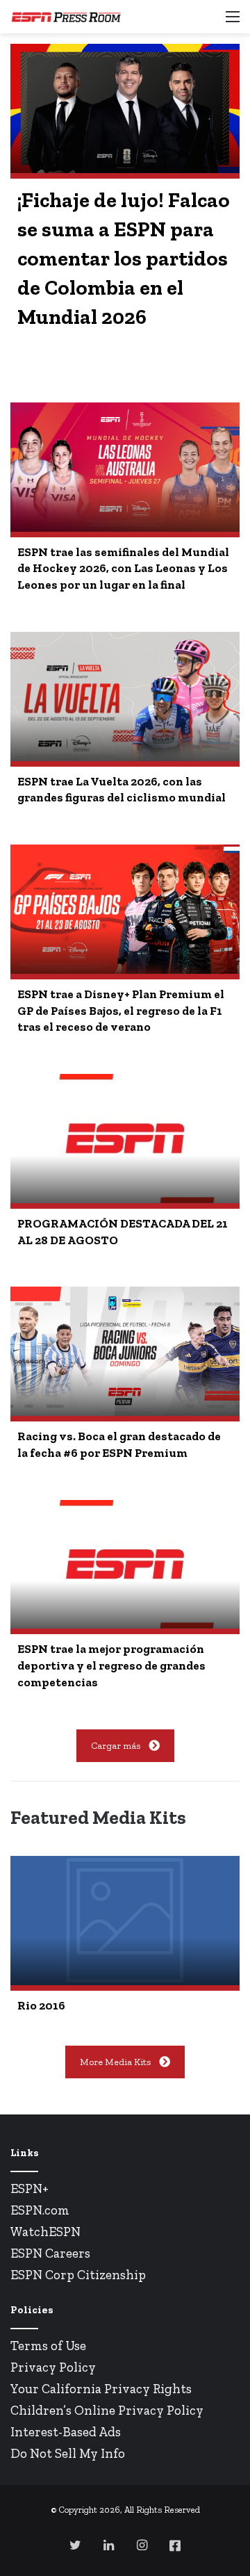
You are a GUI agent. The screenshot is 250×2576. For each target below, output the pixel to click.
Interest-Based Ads (66, 2432)
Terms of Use (48, 2346)
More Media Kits (115, 2062)
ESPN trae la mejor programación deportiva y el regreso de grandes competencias (111, 1665)
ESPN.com (40, 2210)
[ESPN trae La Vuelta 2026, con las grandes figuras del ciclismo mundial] (125, 696)
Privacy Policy (53, 2367)
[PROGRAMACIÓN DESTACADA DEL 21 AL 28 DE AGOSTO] (125, 1139)
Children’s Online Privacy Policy (107, 2410)
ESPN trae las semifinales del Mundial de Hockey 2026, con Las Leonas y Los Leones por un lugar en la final (123, 569)
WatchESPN (45, 2232)
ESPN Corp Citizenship (78, 2275)
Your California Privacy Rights (101, 2389)
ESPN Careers (50, 2253)
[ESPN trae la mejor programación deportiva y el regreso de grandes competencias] (125, 1565)
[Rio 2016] (125, 1921)
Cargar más (116, 1746)
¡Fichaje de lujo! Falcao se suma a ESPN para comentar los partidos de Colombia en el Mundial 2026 (124, 259)
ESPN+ (30, 2188)
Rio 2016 (41, 2005)
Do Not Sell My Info (68, 2453)
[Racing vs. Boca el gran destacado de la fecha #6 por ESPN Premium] (125, 1351)
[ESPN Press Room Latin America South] (66, 17)
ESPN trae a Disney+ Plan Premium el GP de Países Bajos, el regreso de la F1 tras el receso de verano (121, 1011)
